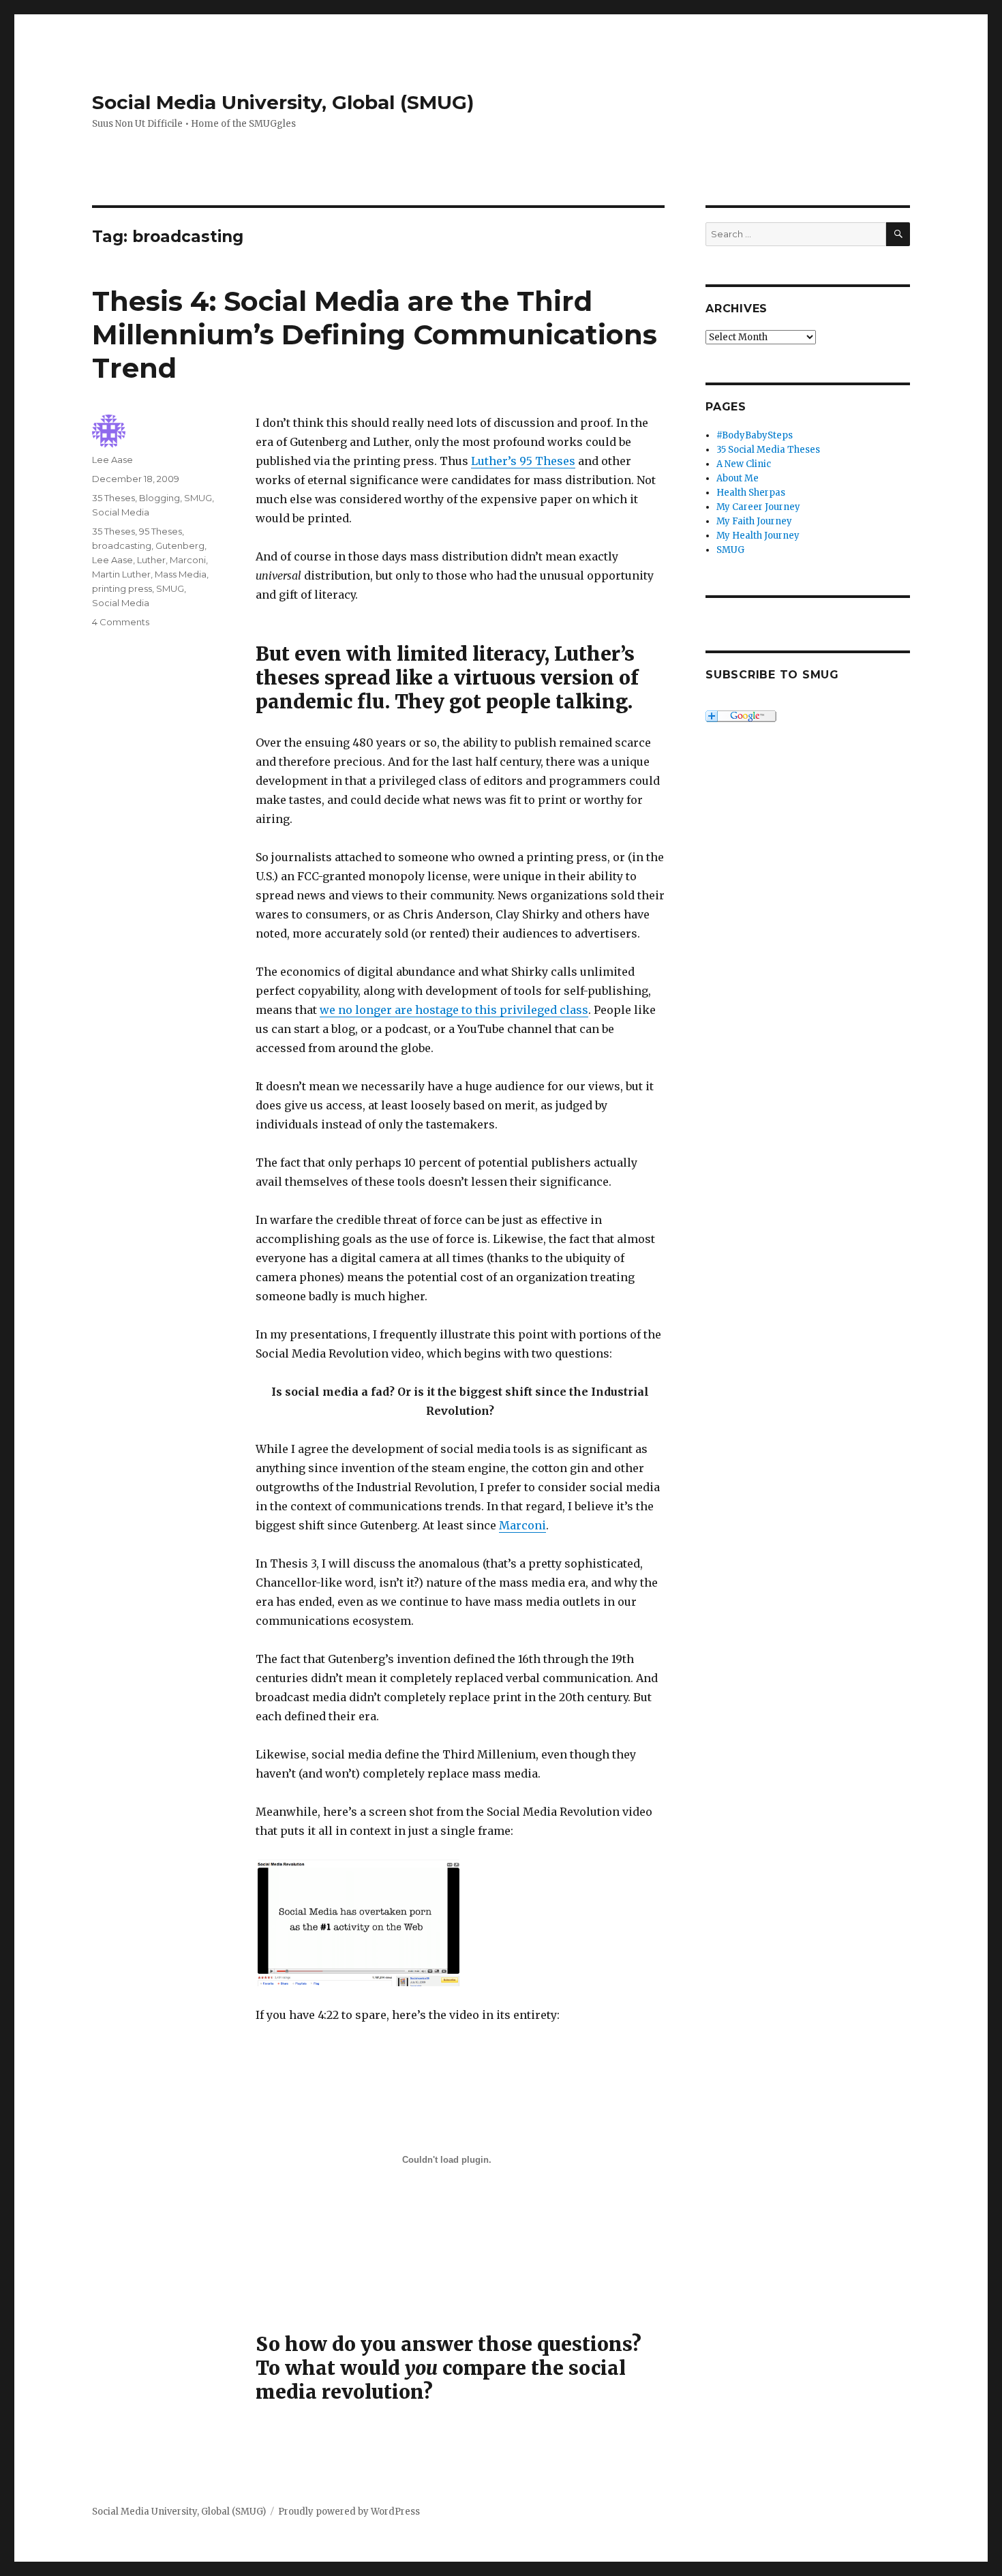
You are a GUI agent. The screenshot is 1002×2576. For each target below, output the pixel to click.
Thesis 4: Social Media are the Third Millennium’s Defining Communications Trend (375, 334)
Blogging (160, 498)
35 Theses (113, 498)
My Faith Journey (754, 521)
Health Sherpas (751, 493)
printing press (122, 588)
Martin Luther (121, 574)
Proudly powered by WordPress (349, 2512)
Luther (151, 560)
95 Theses (161, 531)
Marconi (522, 1525)
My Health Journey (758, 536)
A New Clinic (744, 464)
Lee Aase (112, 460)
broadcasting (122, 545)
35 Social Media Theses (768, 450)
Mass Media (181, 574)
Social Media (121, 512)
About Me (738, 478)
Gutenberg (180, 545)
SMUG (198, 498)
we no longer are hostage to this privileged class (454, 1010)
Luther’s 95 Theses (523, 461)
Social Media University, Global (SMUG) (283, 102)
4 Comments (121, 622)
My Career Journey (758, 507)
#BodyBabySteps (755, 435)
